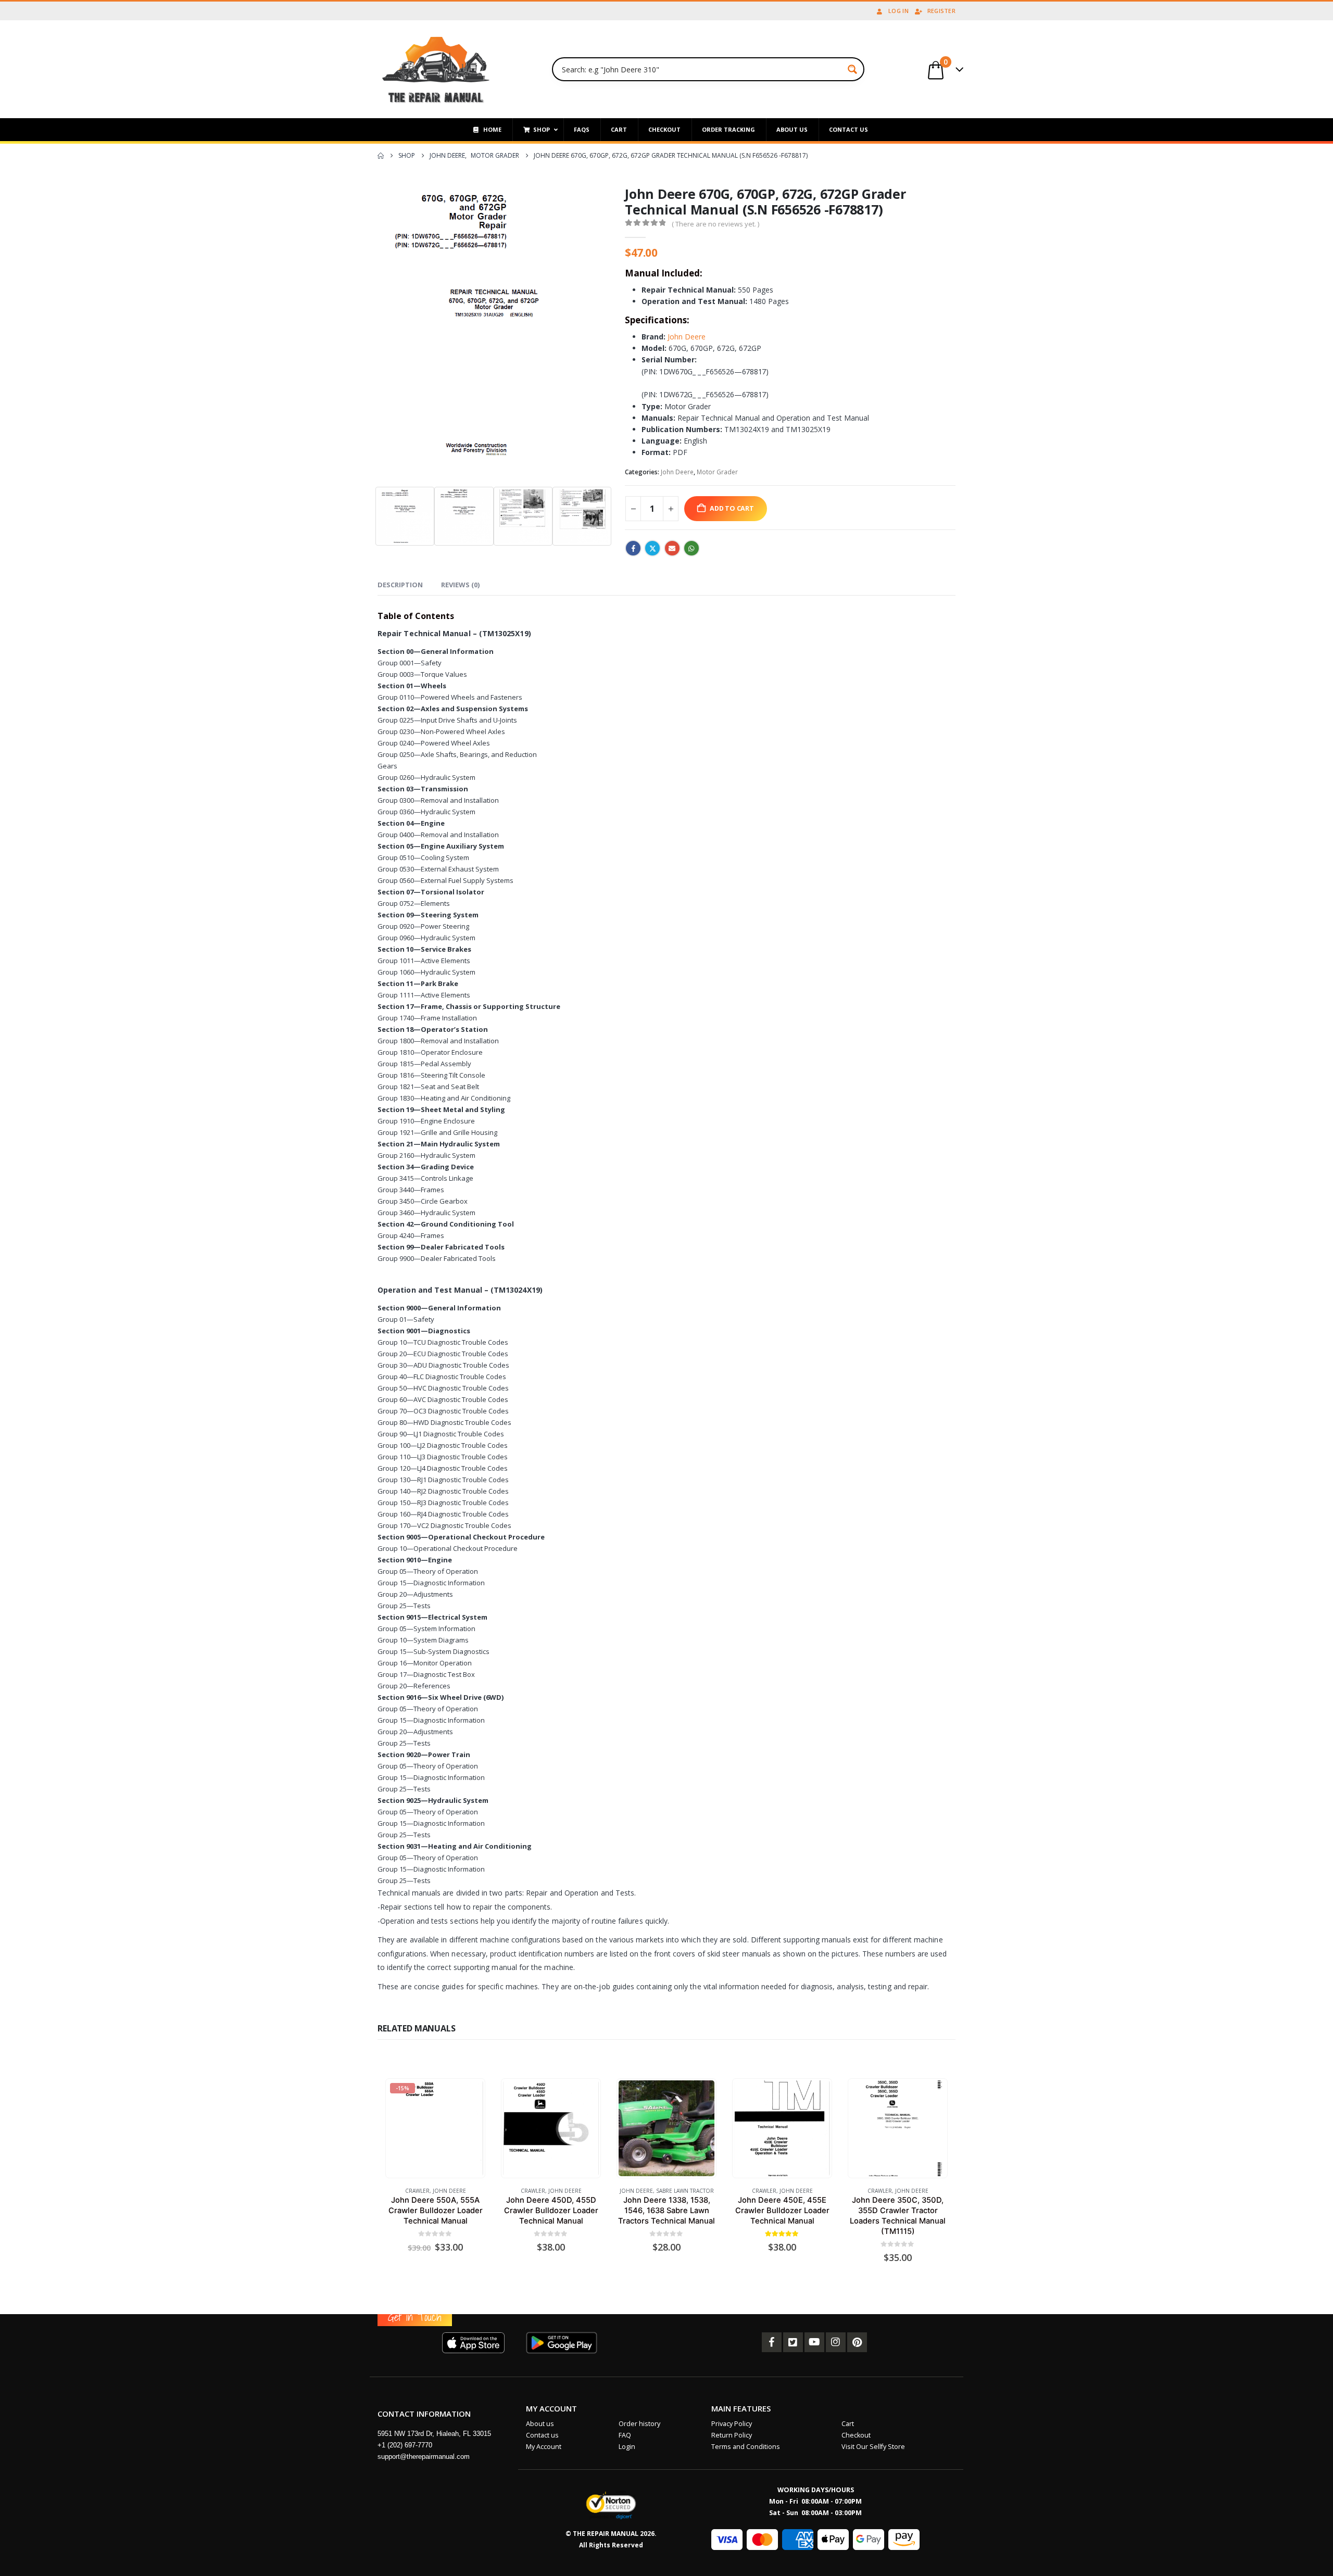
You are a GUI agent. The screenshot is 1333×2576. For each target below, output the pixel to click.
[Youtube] (814, 2342)
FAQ (625, 2435)
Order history (639, 2424)
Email (672, 548)
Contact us (542, 2435)
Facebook (633, 548)
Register (941, 11)
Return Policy (732, 2435)
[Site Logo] (436, 69)
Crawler (417, 2191)
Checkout (856, 2435)
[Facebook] (772, 2342)
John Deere (687, 337)
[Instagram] (836, 2342)
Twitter (652, 548)
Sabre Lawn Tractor (685, 2191)
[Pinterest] (857, 2342)
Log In (898, 11)
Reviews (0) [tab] (460, 585)
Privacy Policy (732, 2424)
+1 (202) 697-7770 (405, 2445)
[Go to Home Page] (381, 156)
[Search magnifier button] (852, 69)
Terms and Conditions (746, 2447)
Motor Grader (717, 472)
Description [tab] (400, 585)
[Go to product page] (551, 2128)
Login (627, 2447)
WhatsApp (691, 548)
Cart (848, 2424)
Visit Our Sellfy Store (873, 2447)
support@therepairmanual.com (424, 2457)
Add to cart (732, 508)
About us (540, 2424)
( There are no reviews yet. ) (715, 224)
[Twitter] (793, 2342)
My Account (544, 2447)
